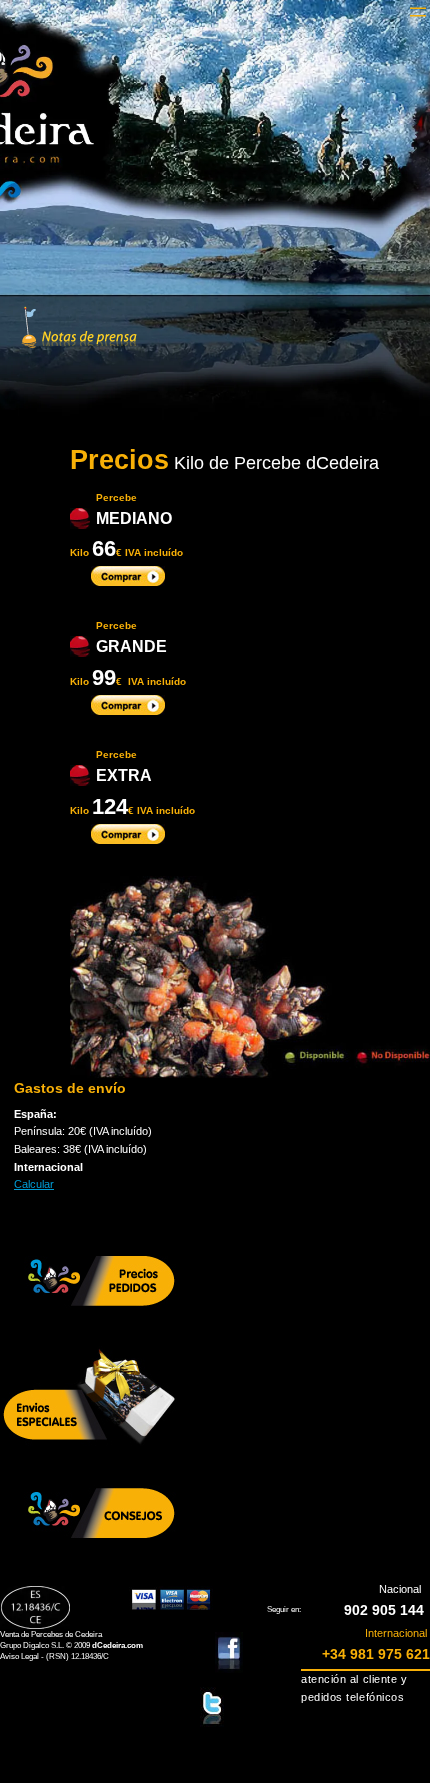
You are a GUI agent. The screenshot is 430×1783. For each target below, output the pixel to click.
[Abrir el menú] (418, 12)
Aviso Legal (19, 1656)
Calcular (34, 1184)
